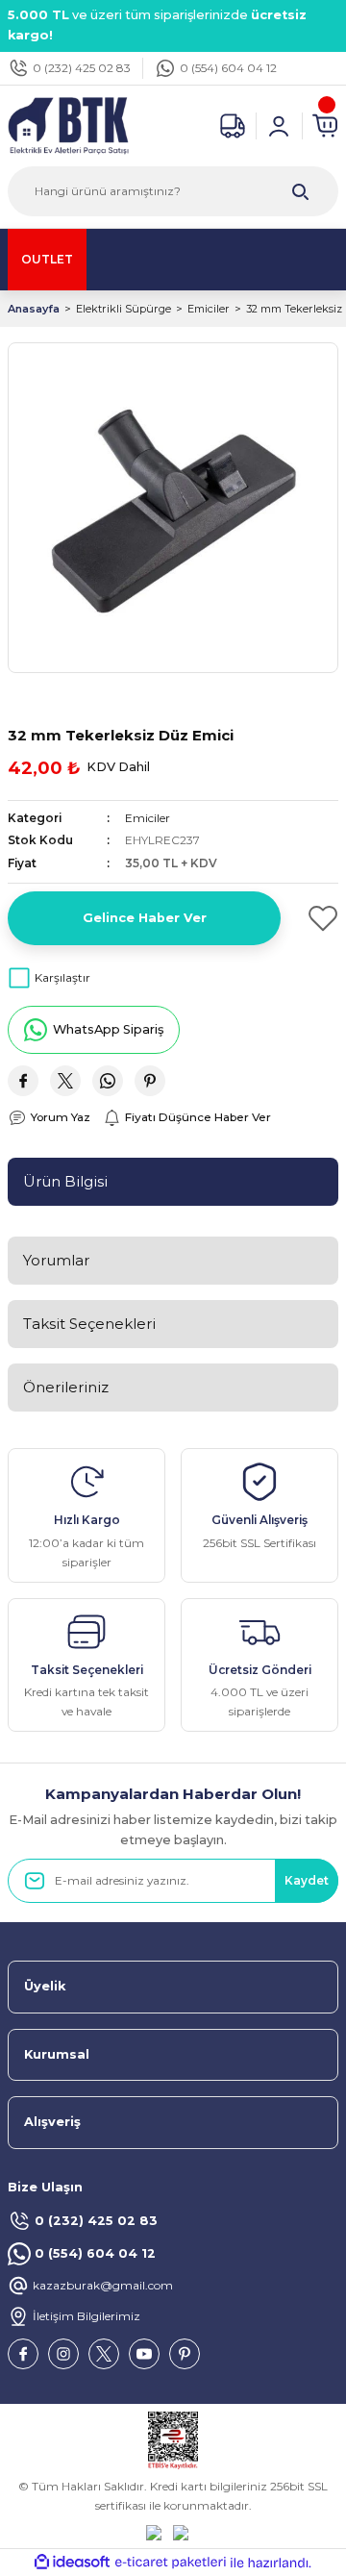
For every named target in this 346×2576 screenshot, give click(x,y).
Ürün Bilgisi (65, 1181)
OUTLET (47, 259)
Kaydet (307, 1880)
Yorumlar (56, 1260)
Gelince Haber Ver (145, 918)
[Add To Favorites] (317, 918)
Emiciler (148, 818)
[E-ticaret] (171, 2563)
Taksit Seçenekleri (89, 1324)
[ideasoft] (72, 2563)
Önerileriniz (66, 1387)
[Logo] (68, 125)
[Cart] (325, 126)
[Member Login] (279, 126)
